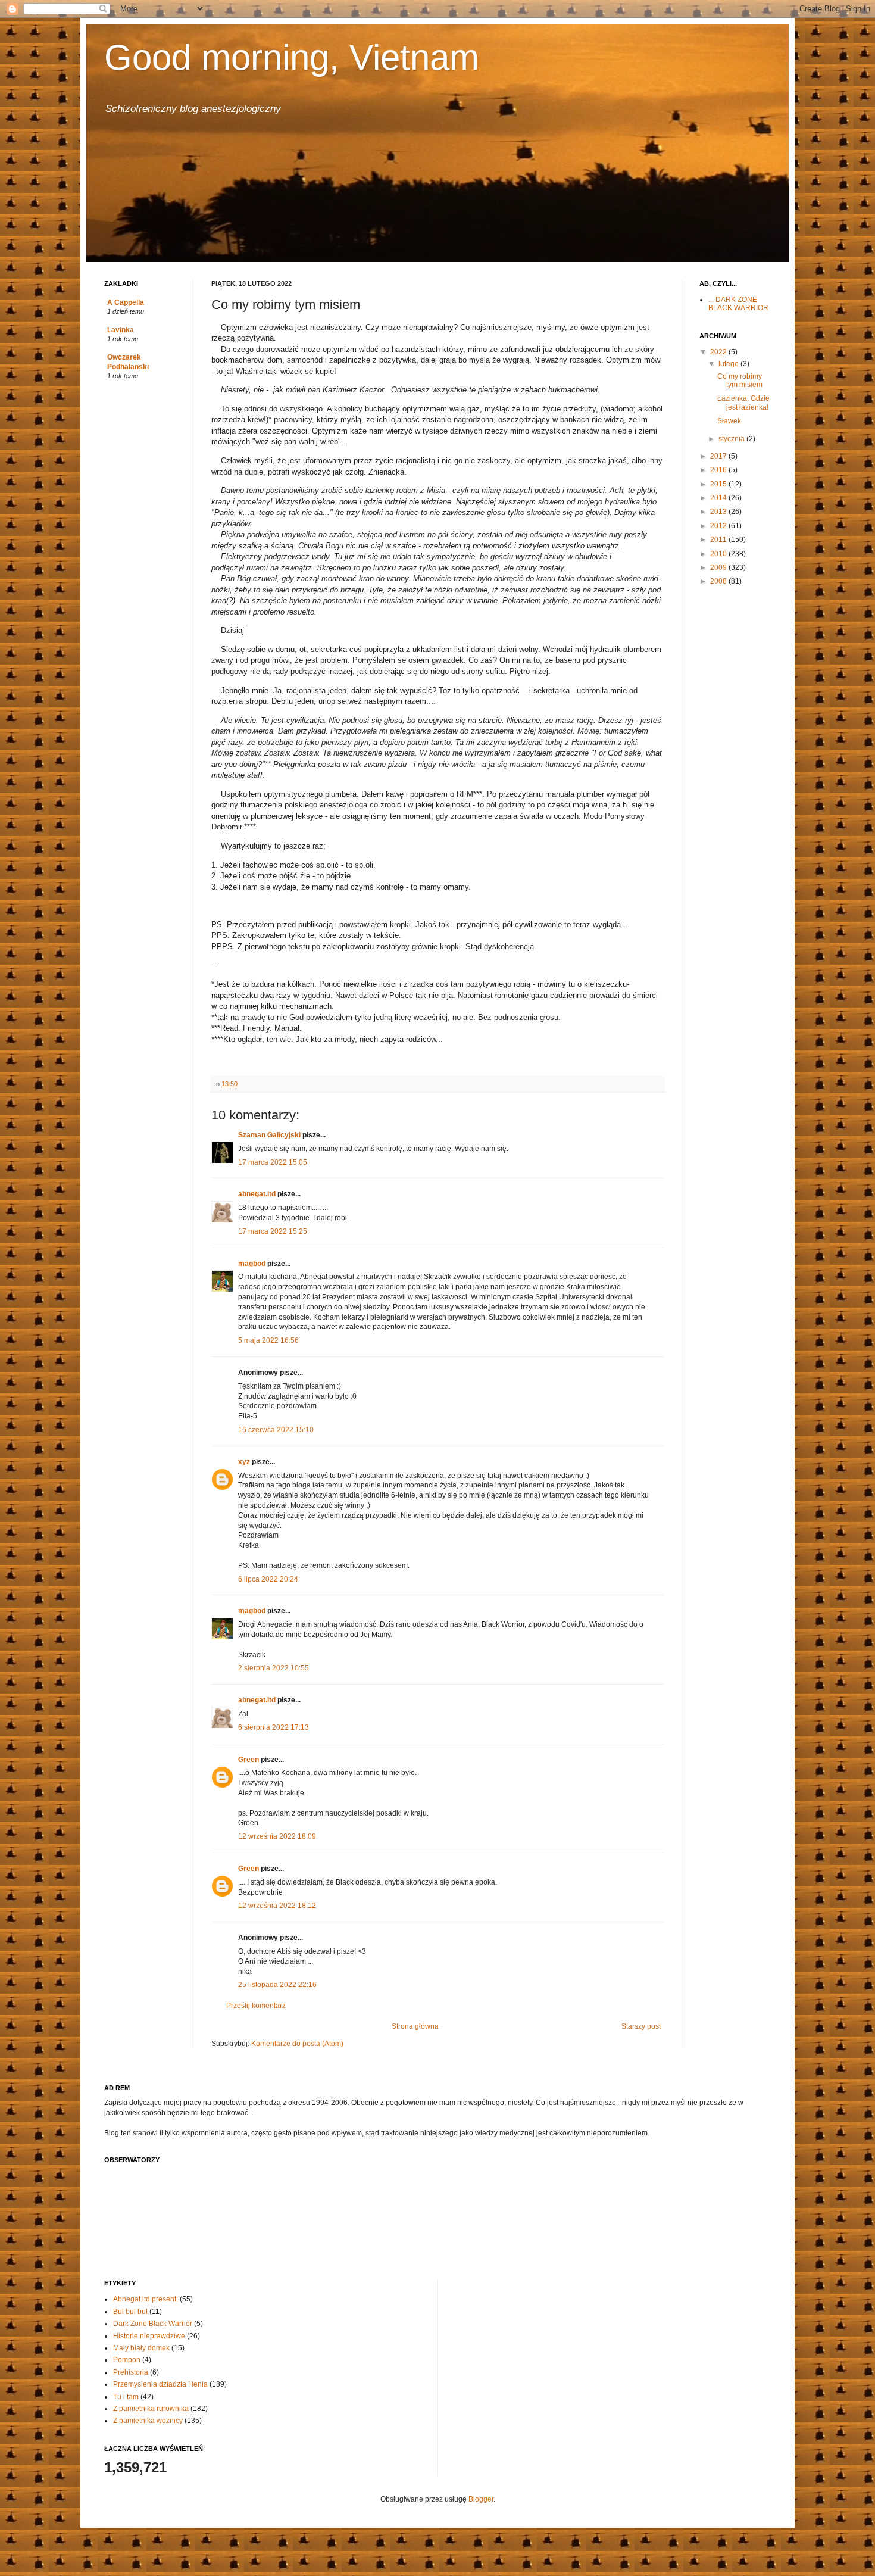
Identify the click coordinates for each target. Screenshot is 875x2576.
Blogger (481, 2499)
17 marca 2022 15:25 (273, 1231)
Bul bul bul (130, 2312)
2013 (719, 512)
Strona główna (415, 2026)
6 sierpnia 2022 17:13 (274, 1727)
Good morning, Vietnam (292, 57)
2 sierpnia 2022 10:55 (274, 1668)
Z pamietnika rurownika (151, 2409)
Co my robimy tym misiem (740, 381)
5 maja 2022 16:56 (268, 1340)
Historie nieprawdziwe (149, 2336)
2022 (719, 352)
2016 (719, 470)
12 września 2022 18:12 (277, 1906)
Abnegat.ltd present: (146, 2299)
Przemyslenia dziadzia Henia (160, 2384)
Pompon (127, 2360)
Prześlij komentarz (256, 2006)
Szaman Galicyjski (269, 1135)
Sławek (729, 421)
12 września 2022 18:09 (277, 1836)
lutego (729, 364)
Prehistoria (131, 2372)
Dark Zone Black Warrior (153, 2324)
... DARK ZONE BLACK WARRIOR (738, 304)
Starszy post (641, 2026)
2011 (719, 539)
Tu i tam (126, 2397)
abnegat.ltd (257, 1194)
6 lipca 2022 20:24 (268, 1579)
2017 (719, 456)
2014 (719, 498)
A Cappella (126, 302)
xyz (244, 1462)
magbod (252, 1264)
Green (249, 1760)
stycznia (732, 439)
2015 (719, 484)
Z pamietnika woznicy (148, 2421)
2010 (719, 554)
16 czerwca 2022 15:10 (276, 1430)
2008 (719, 581)
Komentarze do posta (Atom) (297, 2044)
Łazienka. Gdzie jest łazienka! (743, 403)
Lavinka (121, 330)
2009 (719, 567)
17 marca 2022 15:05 (273, 1162)
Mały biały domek (141, 2348)
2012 (719, 526)
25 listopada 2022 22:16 (277, 1985)
